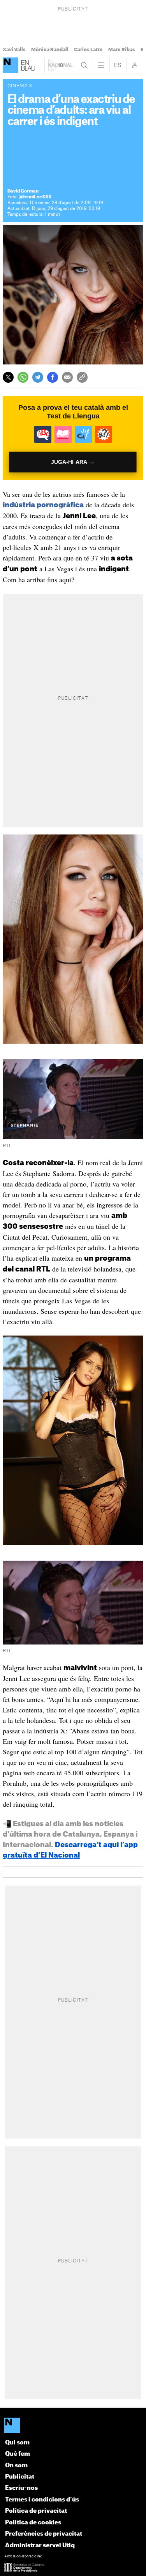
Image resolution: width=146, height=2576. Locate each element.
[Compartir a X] (8, 377)
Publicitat (20, 2477)
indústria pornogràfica (43, 505)
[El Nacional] (73, 2426)
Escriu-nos (21, 2488)
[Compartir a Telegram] (38, 377)
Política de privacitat (36, 2511)
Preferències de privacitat (44, 2534)
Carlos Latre (88, 50)
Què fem (18, 2454)
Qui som (17, 2443)
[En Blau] (11, 65)
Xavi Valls (14, 50)
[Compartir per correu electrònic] (67, 377)
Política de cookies (33, 2523)
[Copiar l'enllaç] (82, 377)
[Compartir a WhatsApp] (23, 377)
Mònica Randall (50, 50)
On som (16, 2466)
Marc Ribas (122, 50)
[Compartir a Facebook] (53, 377)
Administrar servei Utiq (40, 2546)
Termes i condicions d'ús (42, 2500)
